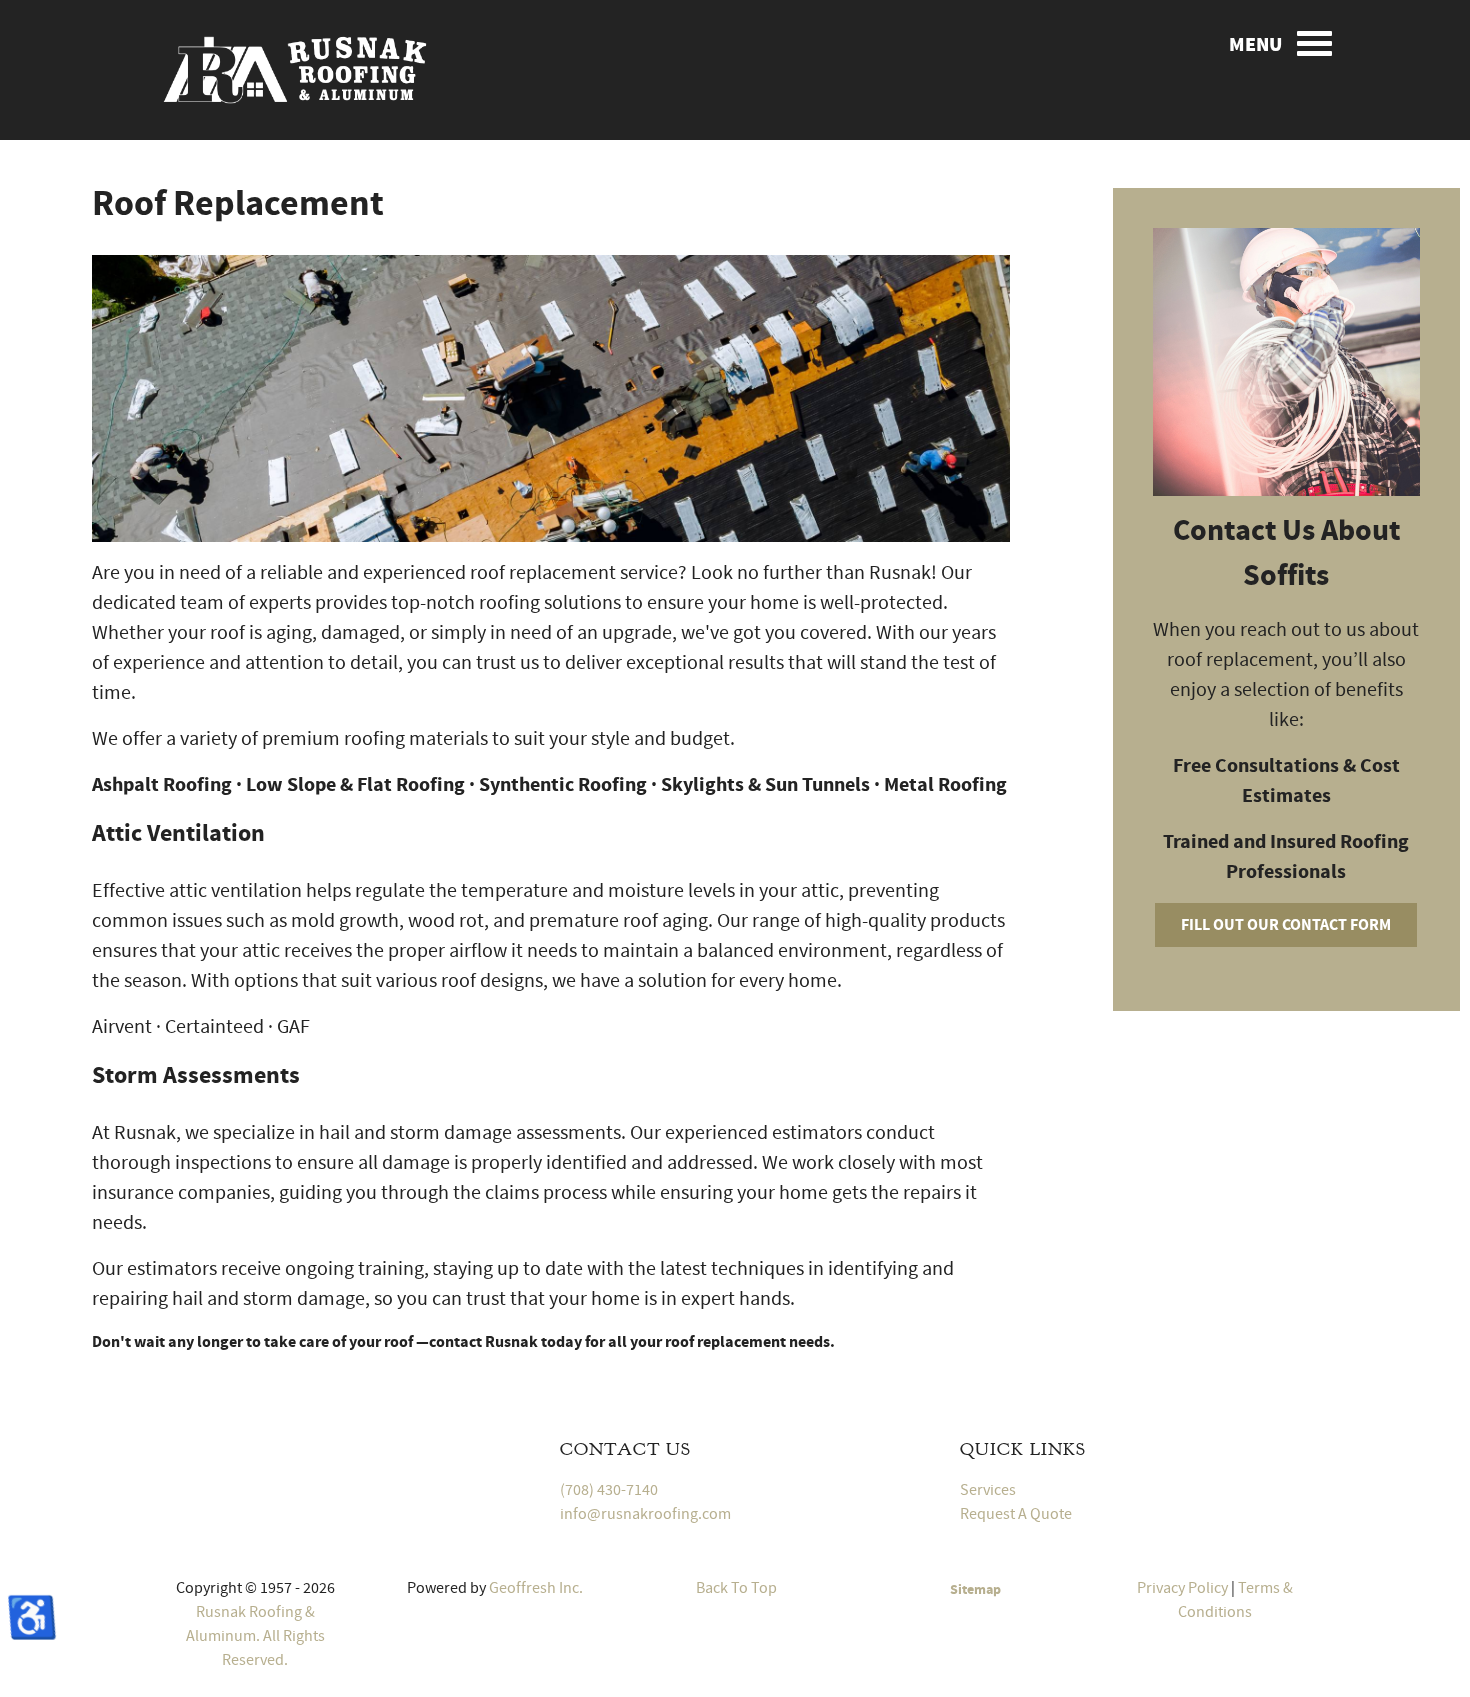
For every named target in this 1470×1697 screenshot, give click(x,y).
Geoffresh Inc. (536, 1588)
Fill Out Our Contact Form (1286, 925)
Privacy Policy (1182, 1588)
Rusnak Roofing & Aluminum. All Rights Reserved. (255, 1636)
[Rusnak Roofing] (295, 67)
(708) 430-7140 (609, 1490)
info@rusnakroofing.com (645, 1514)
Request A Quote (1016, 1514)
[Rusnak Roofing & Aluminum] (295, 1462)
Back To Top (735, 1588)
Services (988, 1490)
